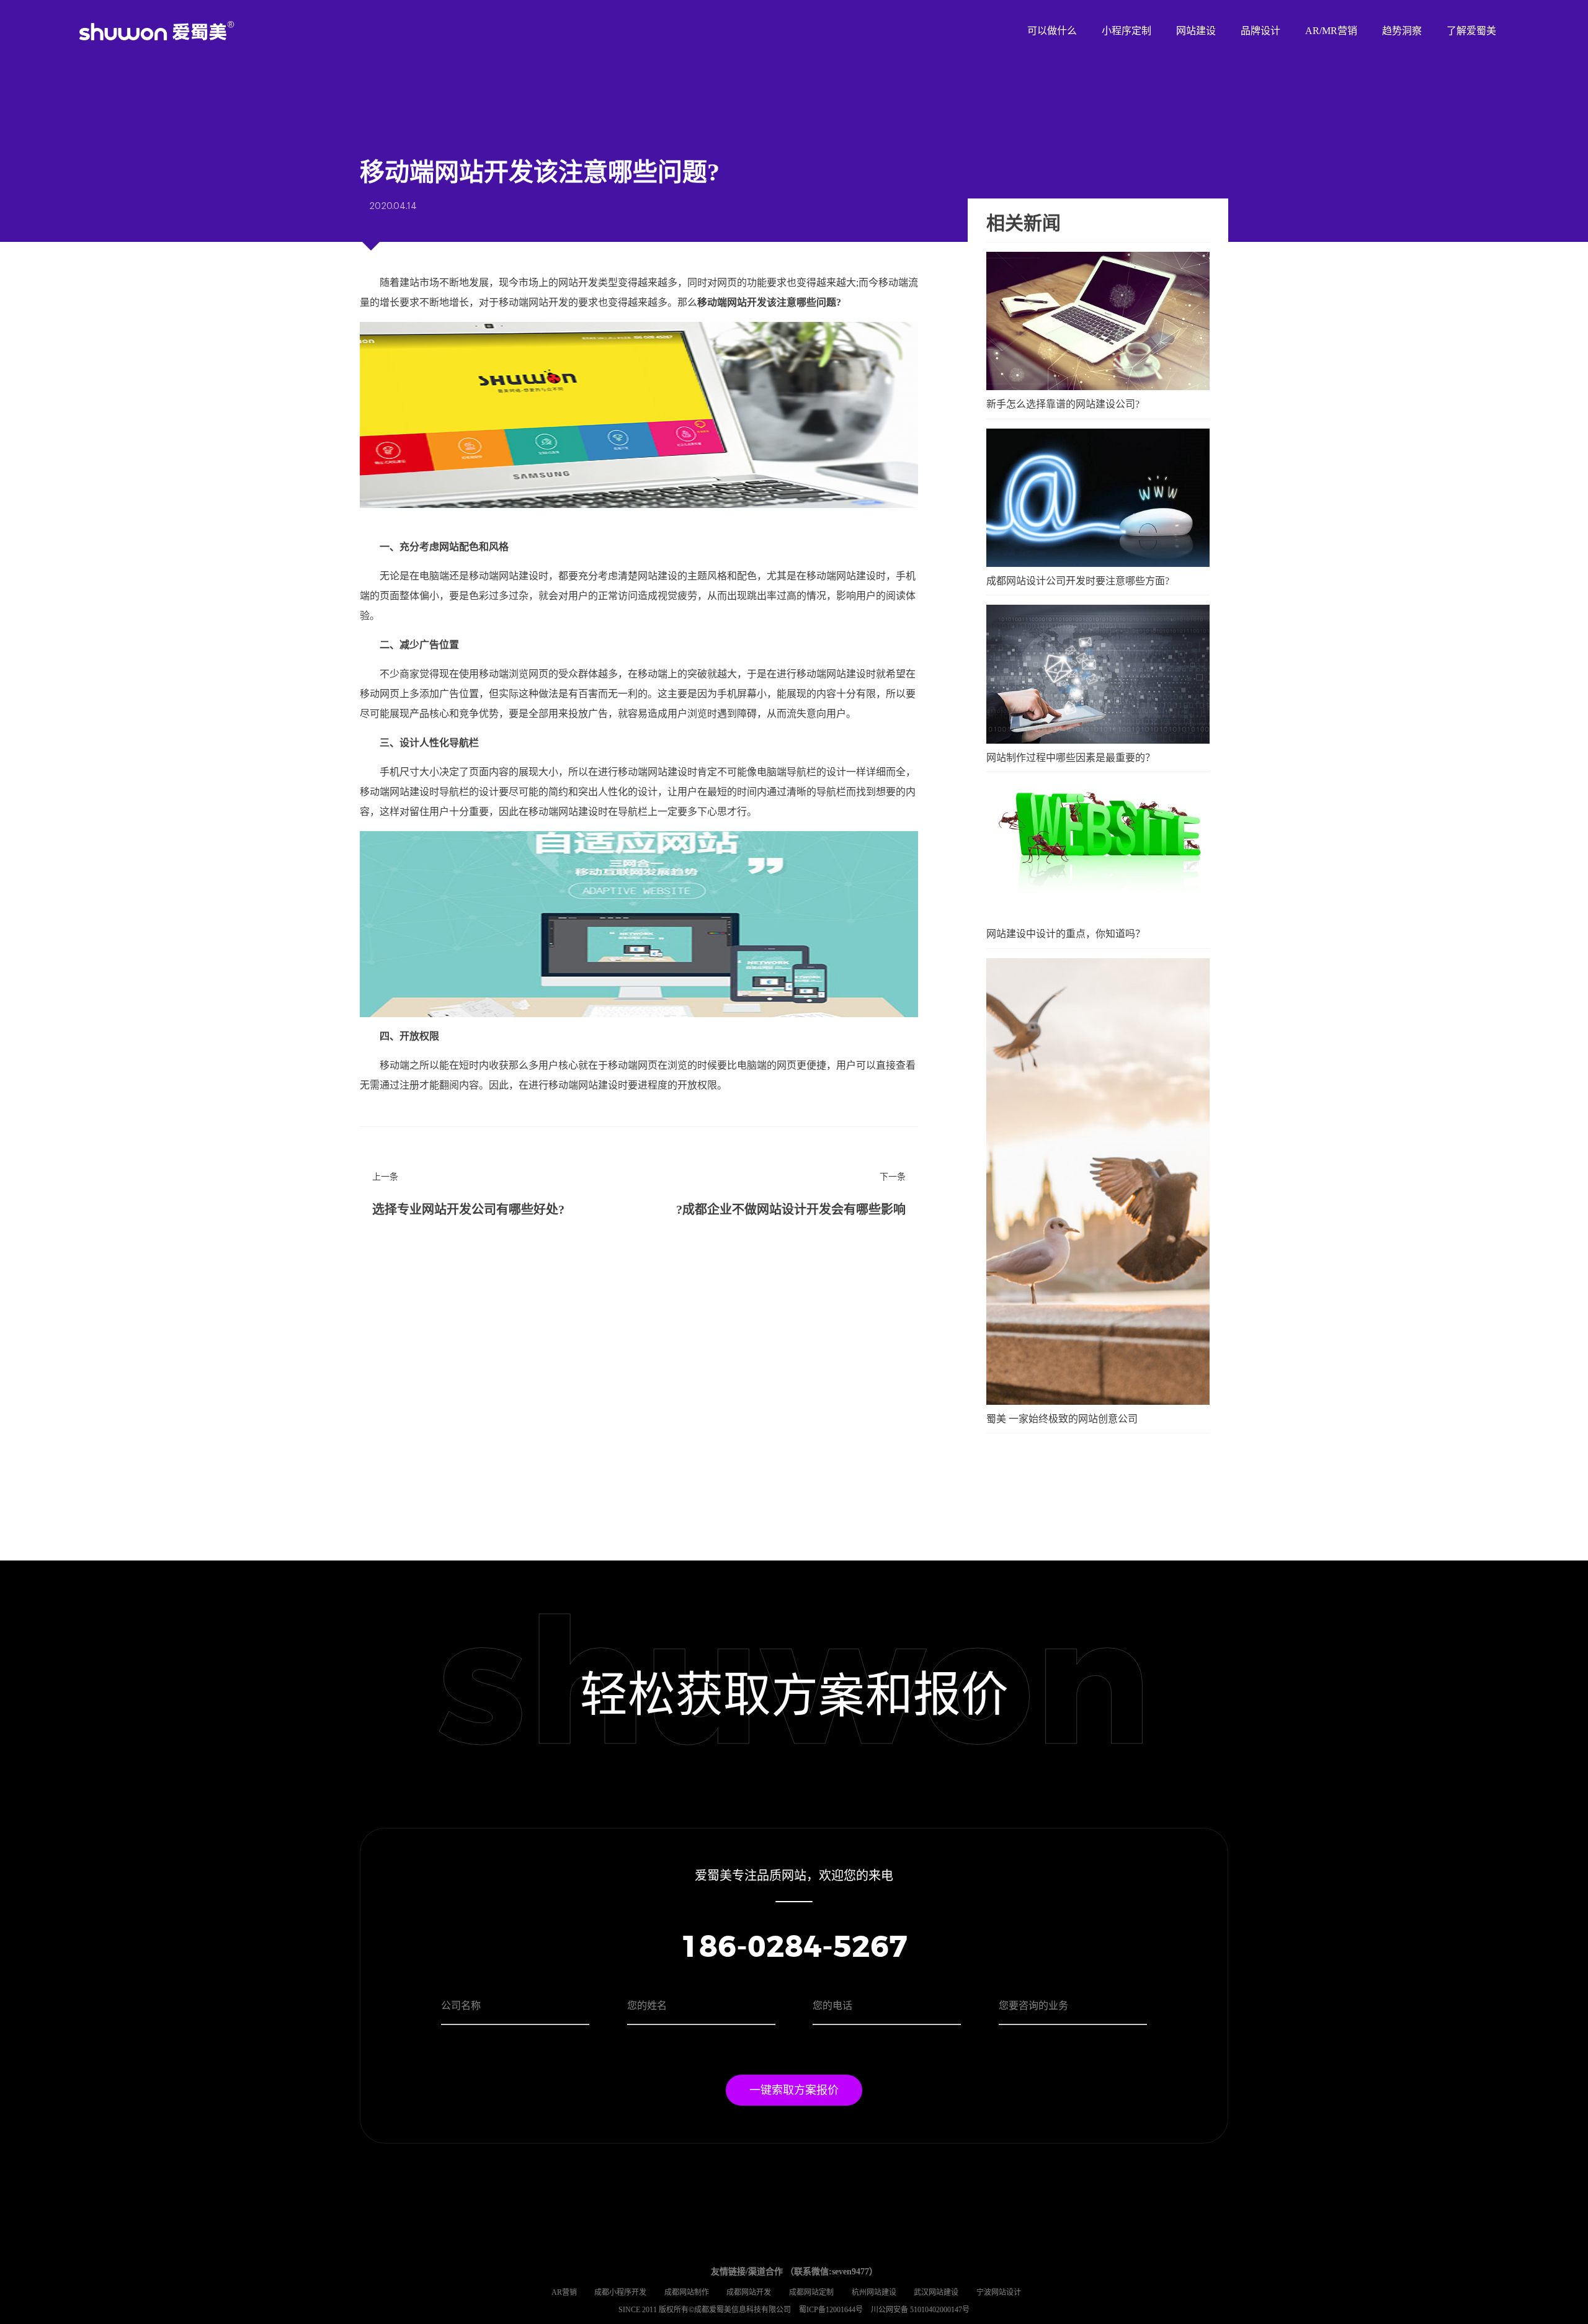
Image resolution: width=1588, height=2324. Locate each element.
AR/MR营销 (1331, 31)
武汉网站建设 (936, 2292)
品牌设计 (1260, 31)
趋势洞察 (1402, 31)
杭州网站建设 (874, 2292)
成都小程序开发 (620, 2292)
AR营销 (564, 2292)
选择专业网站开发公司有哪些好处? (468, 1209)
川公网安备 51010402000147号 (920, 2310)
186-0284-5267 (794, 1948)
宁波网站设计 (999, 2292)
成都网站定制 (811, 2292)
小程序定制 (1126, 31)
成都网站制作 (687, 2292)
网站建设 (1196, 31)
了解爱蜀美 (1471, 31)
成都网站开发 (749, 2292)
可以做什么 (1052, 31)
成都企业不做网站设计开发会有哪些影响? (791, 1209)
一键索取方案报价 (794, 2090)
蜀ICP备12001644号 (832, 2310)
